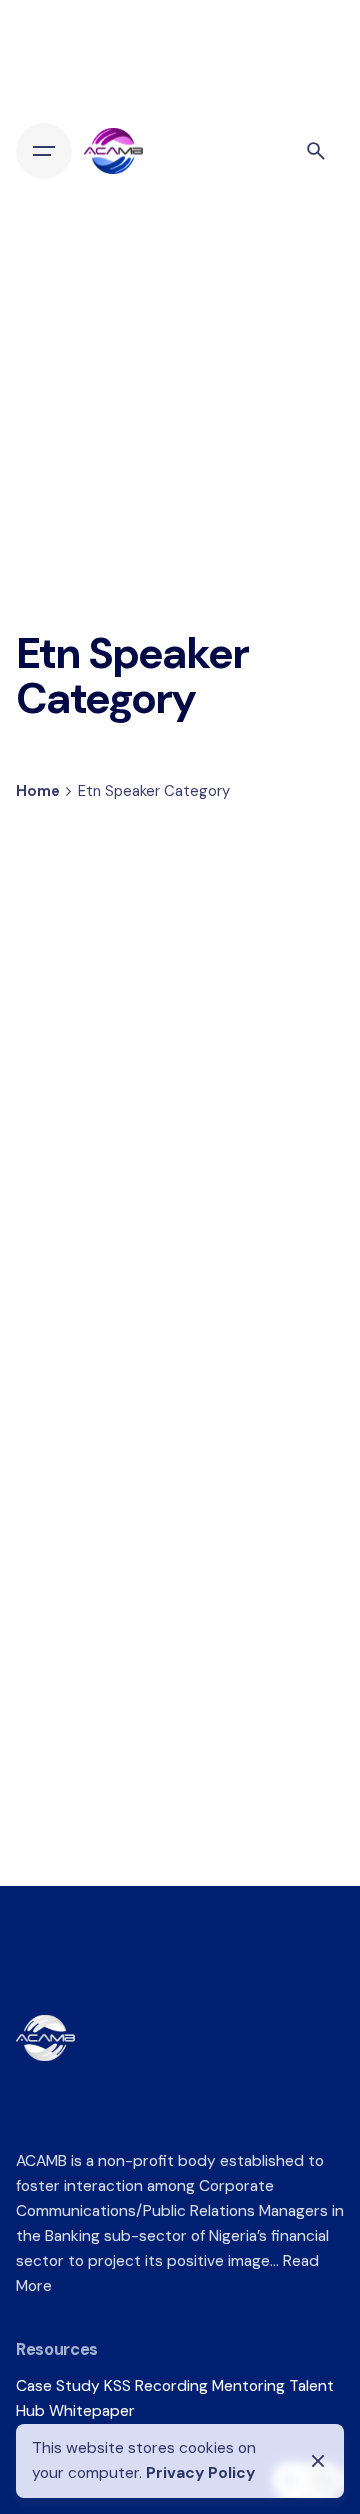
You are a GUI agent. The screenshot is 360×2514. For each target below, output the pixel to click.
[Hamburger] (44, 151)
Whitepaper (92, 2411)
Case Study (58, 2386)
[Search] (316, 151)
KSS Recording (156, 2386)
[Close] (318, 2461)
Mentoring (248, 2386)
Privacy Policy (200, 2473)
